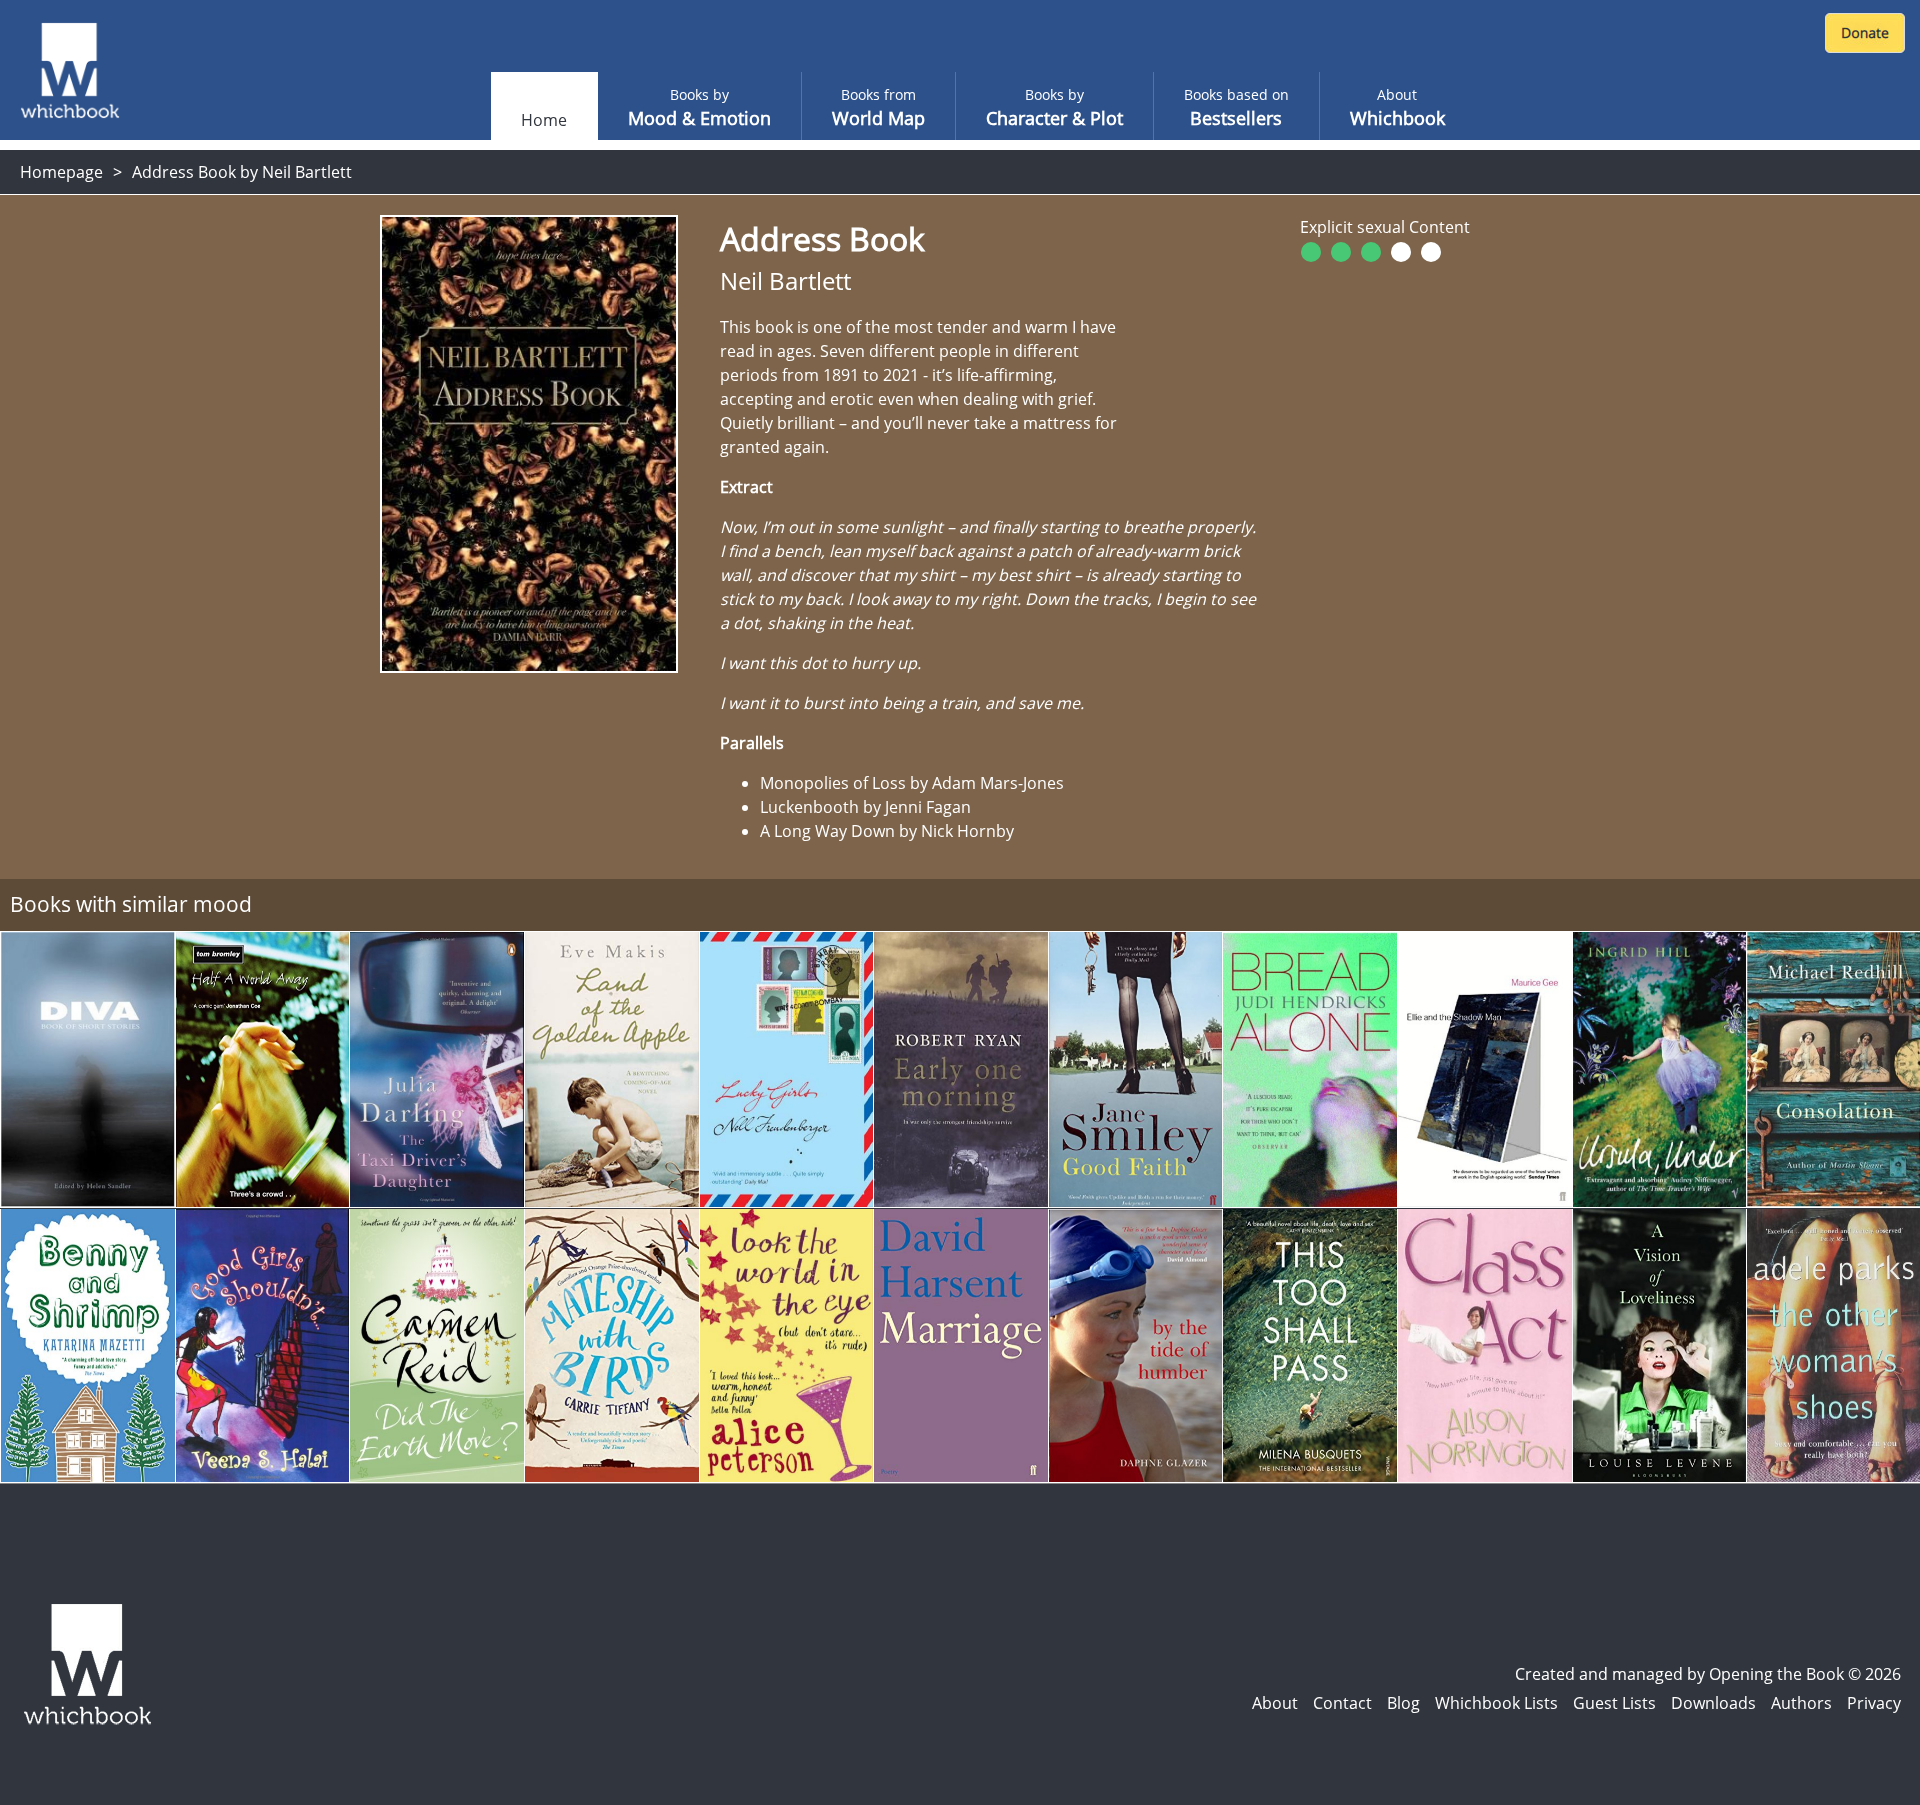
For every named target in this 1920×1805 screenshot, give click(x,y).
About (1275, 1703)
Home (544, 120)
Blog (1403, 1703)
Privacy (1874, 1703)
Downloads (1713, 1703)
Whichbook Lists (1496, 1703)
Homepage (61, 172)
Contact (1342, 1703)
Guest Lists (1614, 1703)
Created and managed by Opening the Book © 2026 (1708, 1674)
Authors (1801, 1703)
